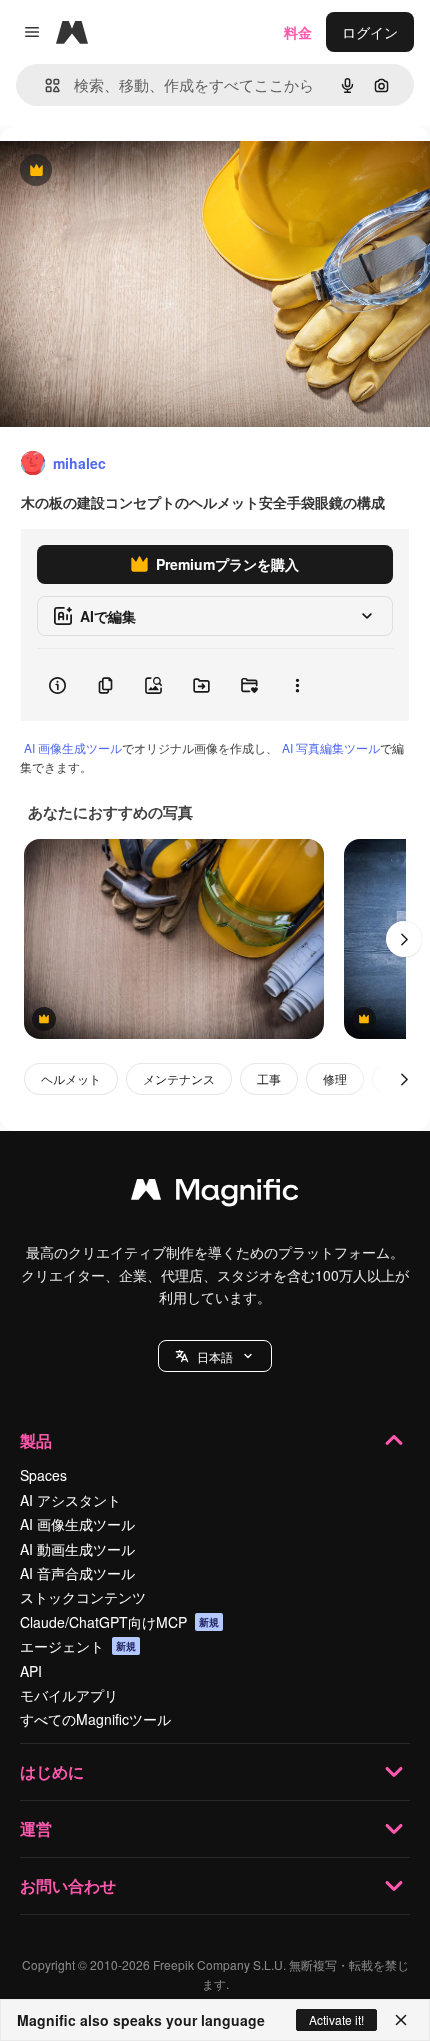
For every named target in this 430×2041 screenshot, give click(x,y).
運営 (36, 1828)
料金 (298, 32)
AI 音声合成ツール (77, 1573)
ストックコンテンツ (83, 1597)
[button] (215, 1356)
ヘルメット (71, 1078)
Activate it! (336, 2019)
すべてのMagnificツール (95, 1719)
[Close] (401, 2020)
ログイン (370, 32)
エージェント (78, 1646)
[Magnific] (215, 1194)
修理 (335, 1078)
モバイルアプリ (69, 1695)
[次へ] (404, 939)
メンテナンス (179, 1078)
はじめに (52, 1771)
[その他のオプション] (297, 685)
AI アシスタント (70, 1500)
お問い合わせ (68, 1885)
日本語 (215, 1356)
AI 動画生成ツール (77, 1549)
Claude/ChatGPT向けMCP (119, 1622)
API (31, 1671)
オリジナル (137, 171)
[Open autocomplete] (44, 85)
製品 (36, 1440)
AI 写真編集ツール (331, 747)
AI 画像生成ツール (73, 747)
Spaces (43, 1475)
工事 (269, 1078)
